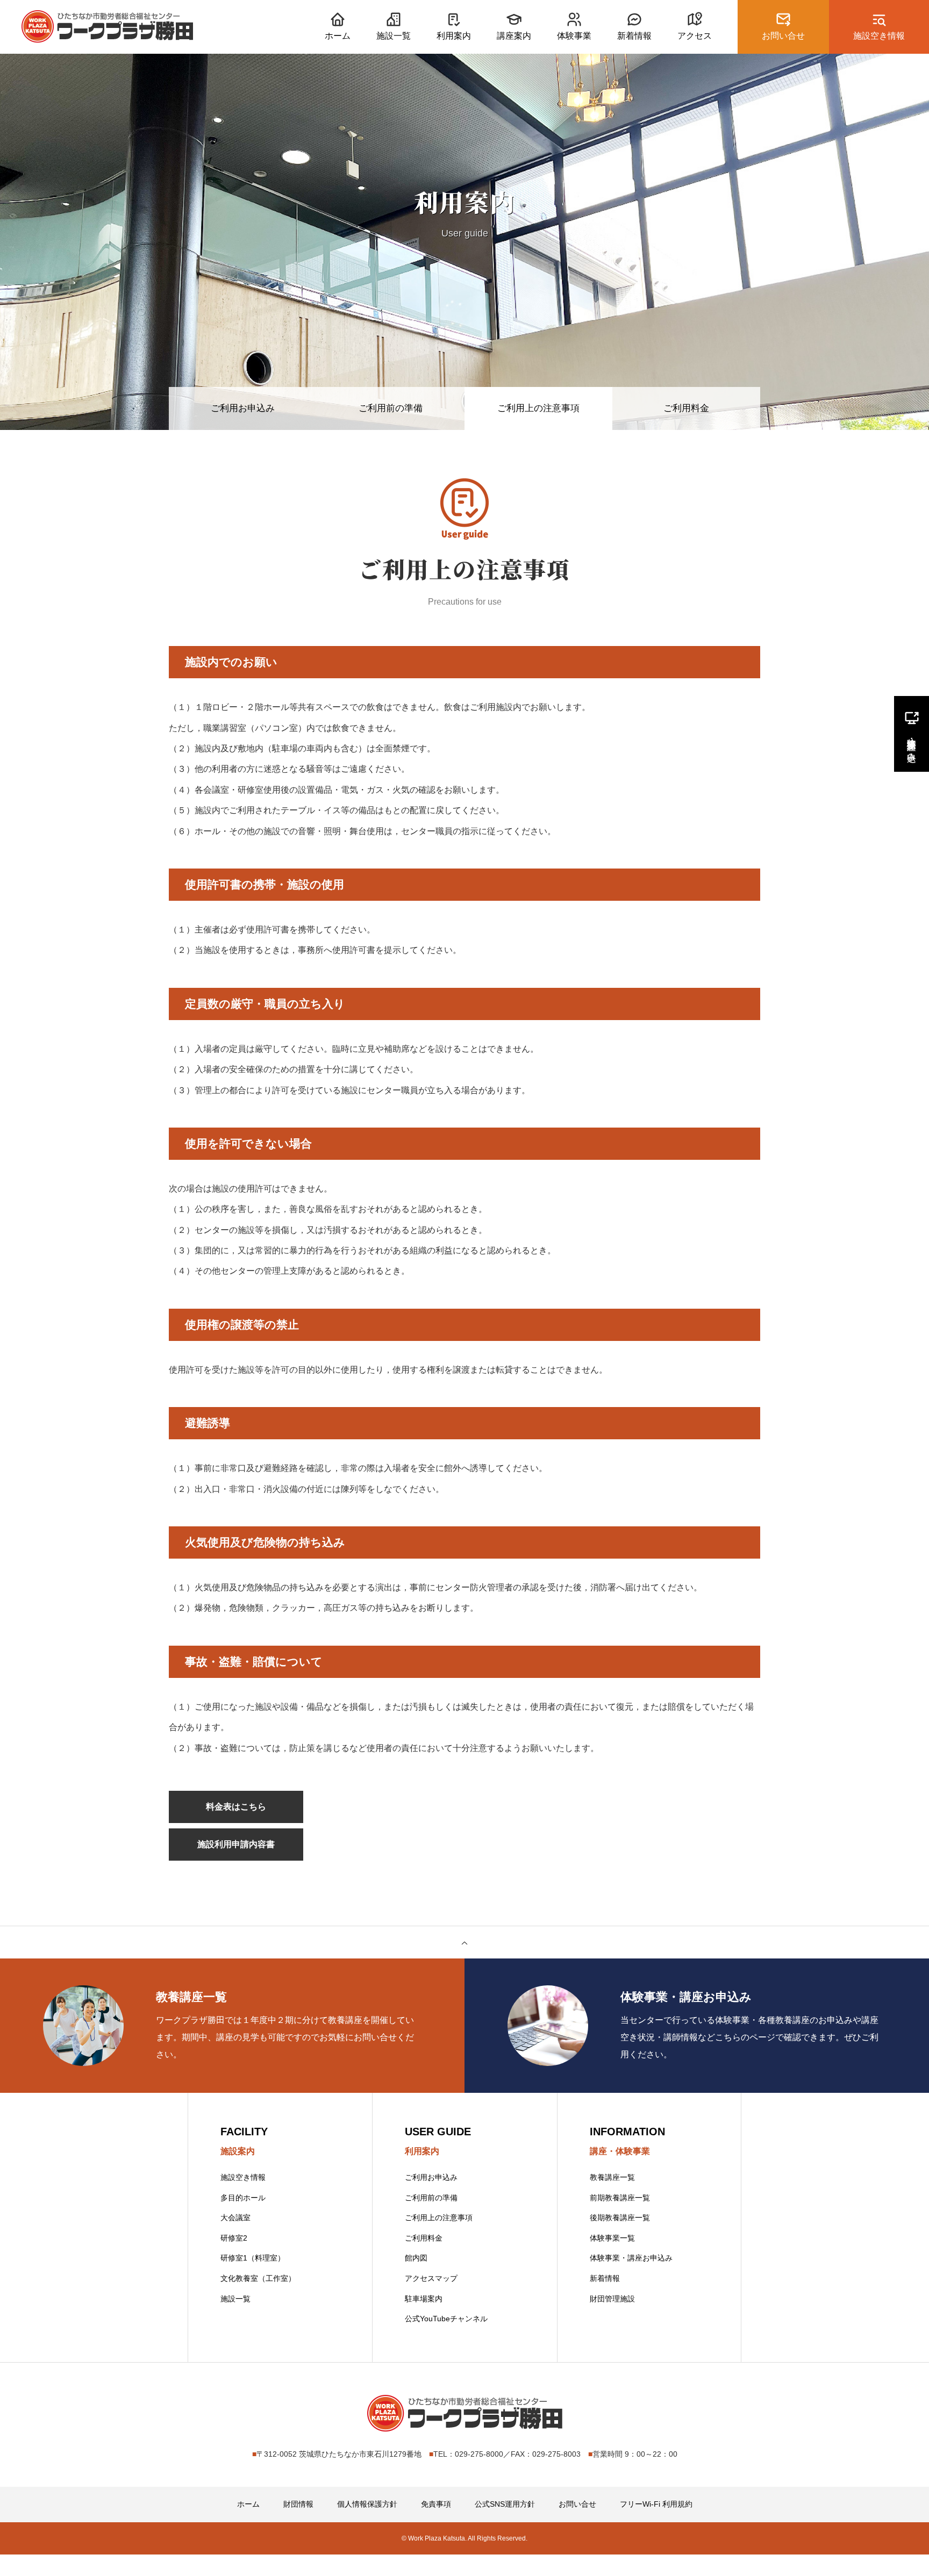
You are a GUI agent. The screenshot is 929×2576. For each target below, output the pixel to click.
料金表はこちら (236, 1807)
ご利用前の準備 (391, 408)
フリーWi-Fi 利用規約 (656, 2504)
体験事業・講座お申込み (631, 2258)
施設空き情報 (243, 2177)
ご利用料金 (686, 408)
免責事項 (436, 2504)
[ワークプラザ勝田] (107, 27)
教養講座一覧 (612, 2177)
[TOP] (464, 1942)
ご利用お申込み (243, 408)
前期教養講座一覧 (620, 2198)
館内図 (416, 2258)
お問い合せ (577, 2504)
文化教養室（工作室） (258, 2278)
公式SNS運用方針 (505, 2504)
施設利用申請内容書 (236, 1844)
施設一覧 (235, 2299)
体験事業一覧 (612, 2238)
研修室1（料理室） (253, 2258)
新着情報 (605, 2278)
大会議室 (235, 2218)
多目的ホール (243, 2198)
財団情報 (298, 2504)
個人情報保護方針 (367, 2504)
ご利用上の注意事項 (439, 2218)
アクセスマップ (431, 2278)
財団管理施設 (612, 2299)
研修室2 (234, 2238)
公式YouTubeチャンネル (446, 2319)
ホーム (248, 2504)
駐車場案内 (424, 2299)
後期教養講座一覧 (620, 2218)
